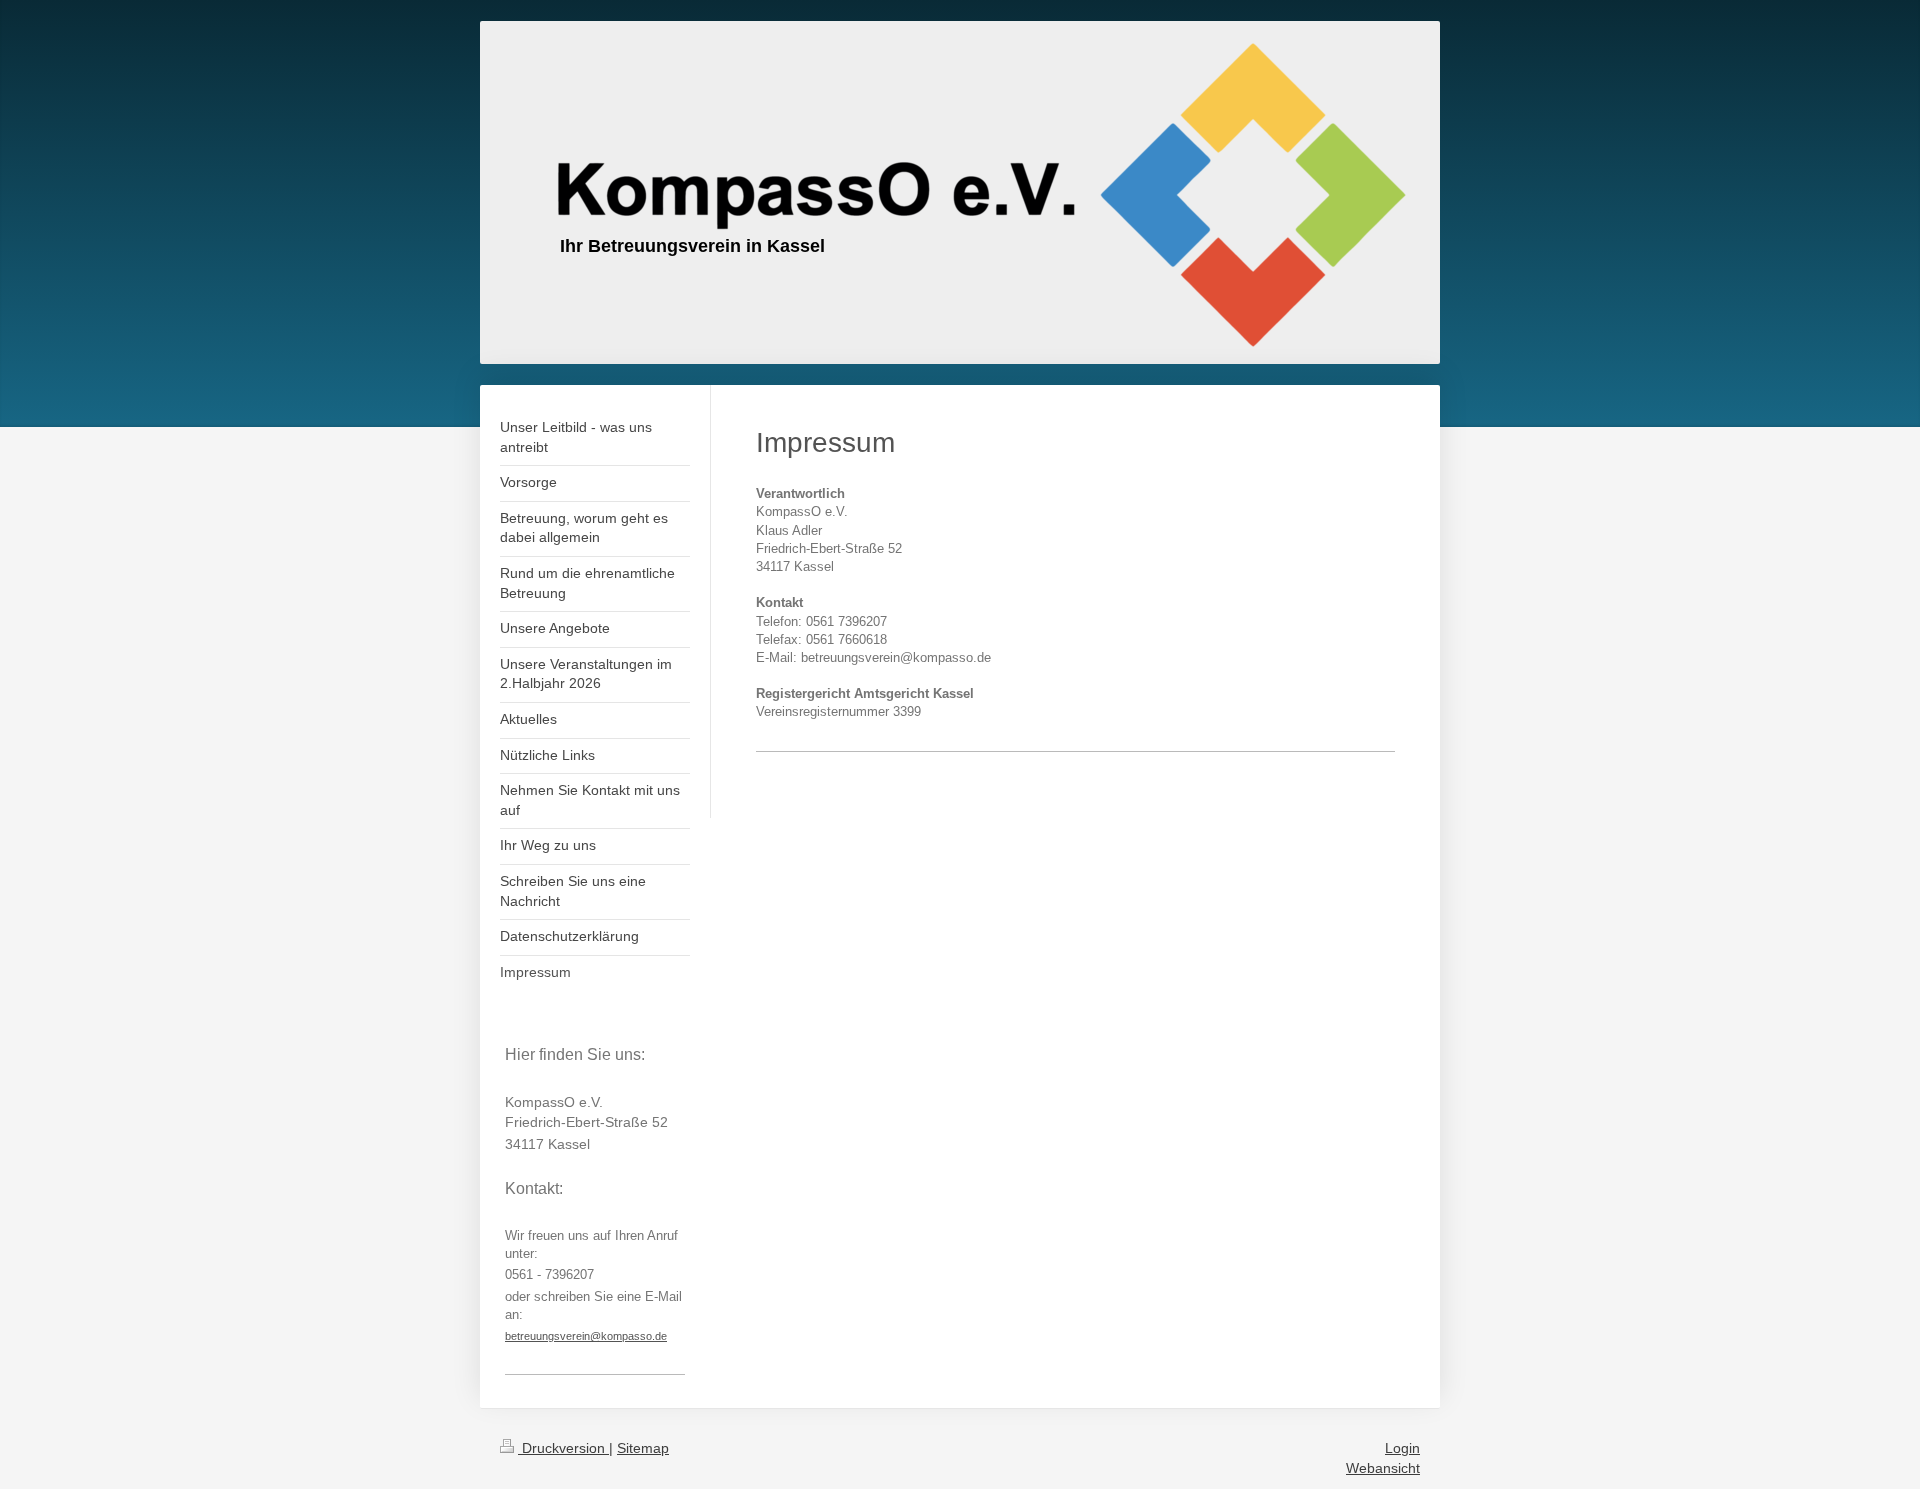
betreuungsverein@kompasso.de (586, 1336)
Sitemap (643, 1448)
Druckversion (563, 1448)
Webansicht (1383, 1468)
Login (1402, 1448)
